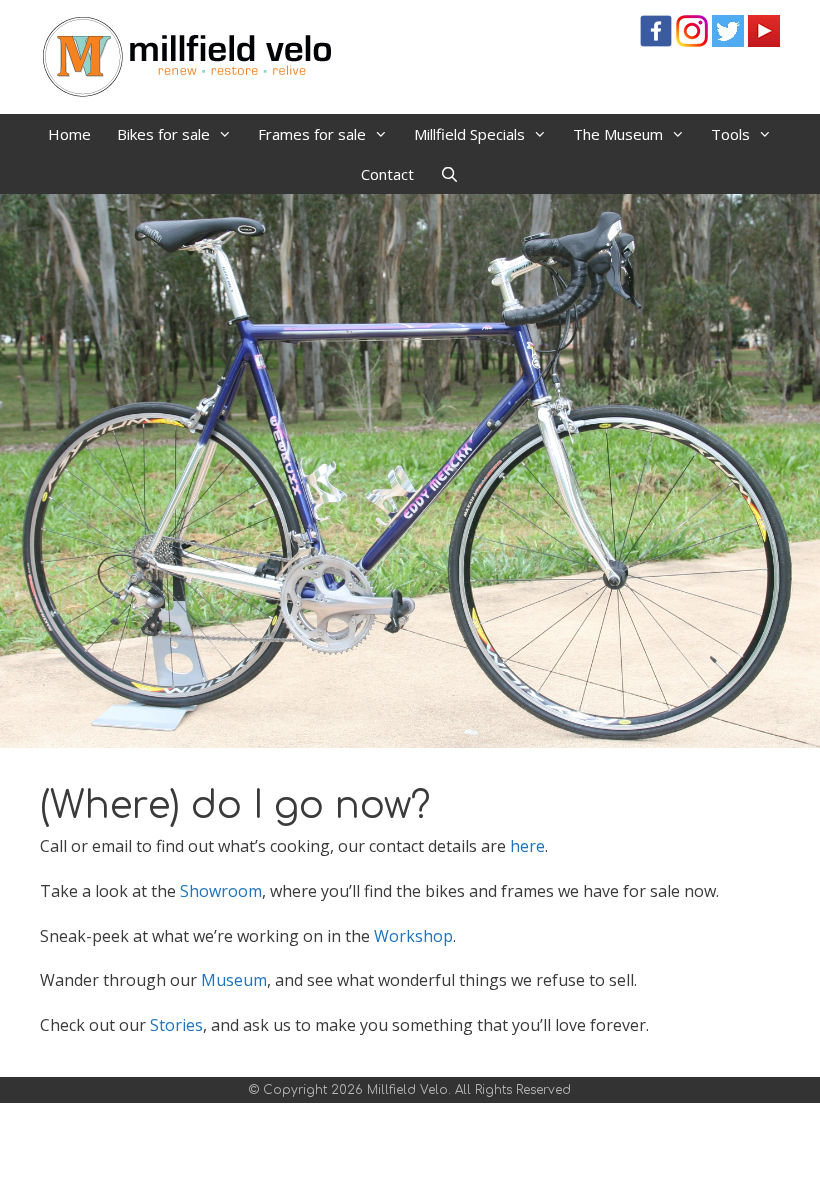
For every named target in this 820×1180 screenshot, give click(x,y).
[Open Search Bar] (449, 174)
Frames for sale (312, 134)
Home (69, 134)
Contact (387, 174)
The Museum (618, 134)
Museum (234, 980)
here (527, 846)
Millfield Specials (469, 134)
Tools (730, 134)
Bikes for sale (163, 134)
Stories (176, 1025)
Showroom (221, 891)
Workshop (413, 936)
